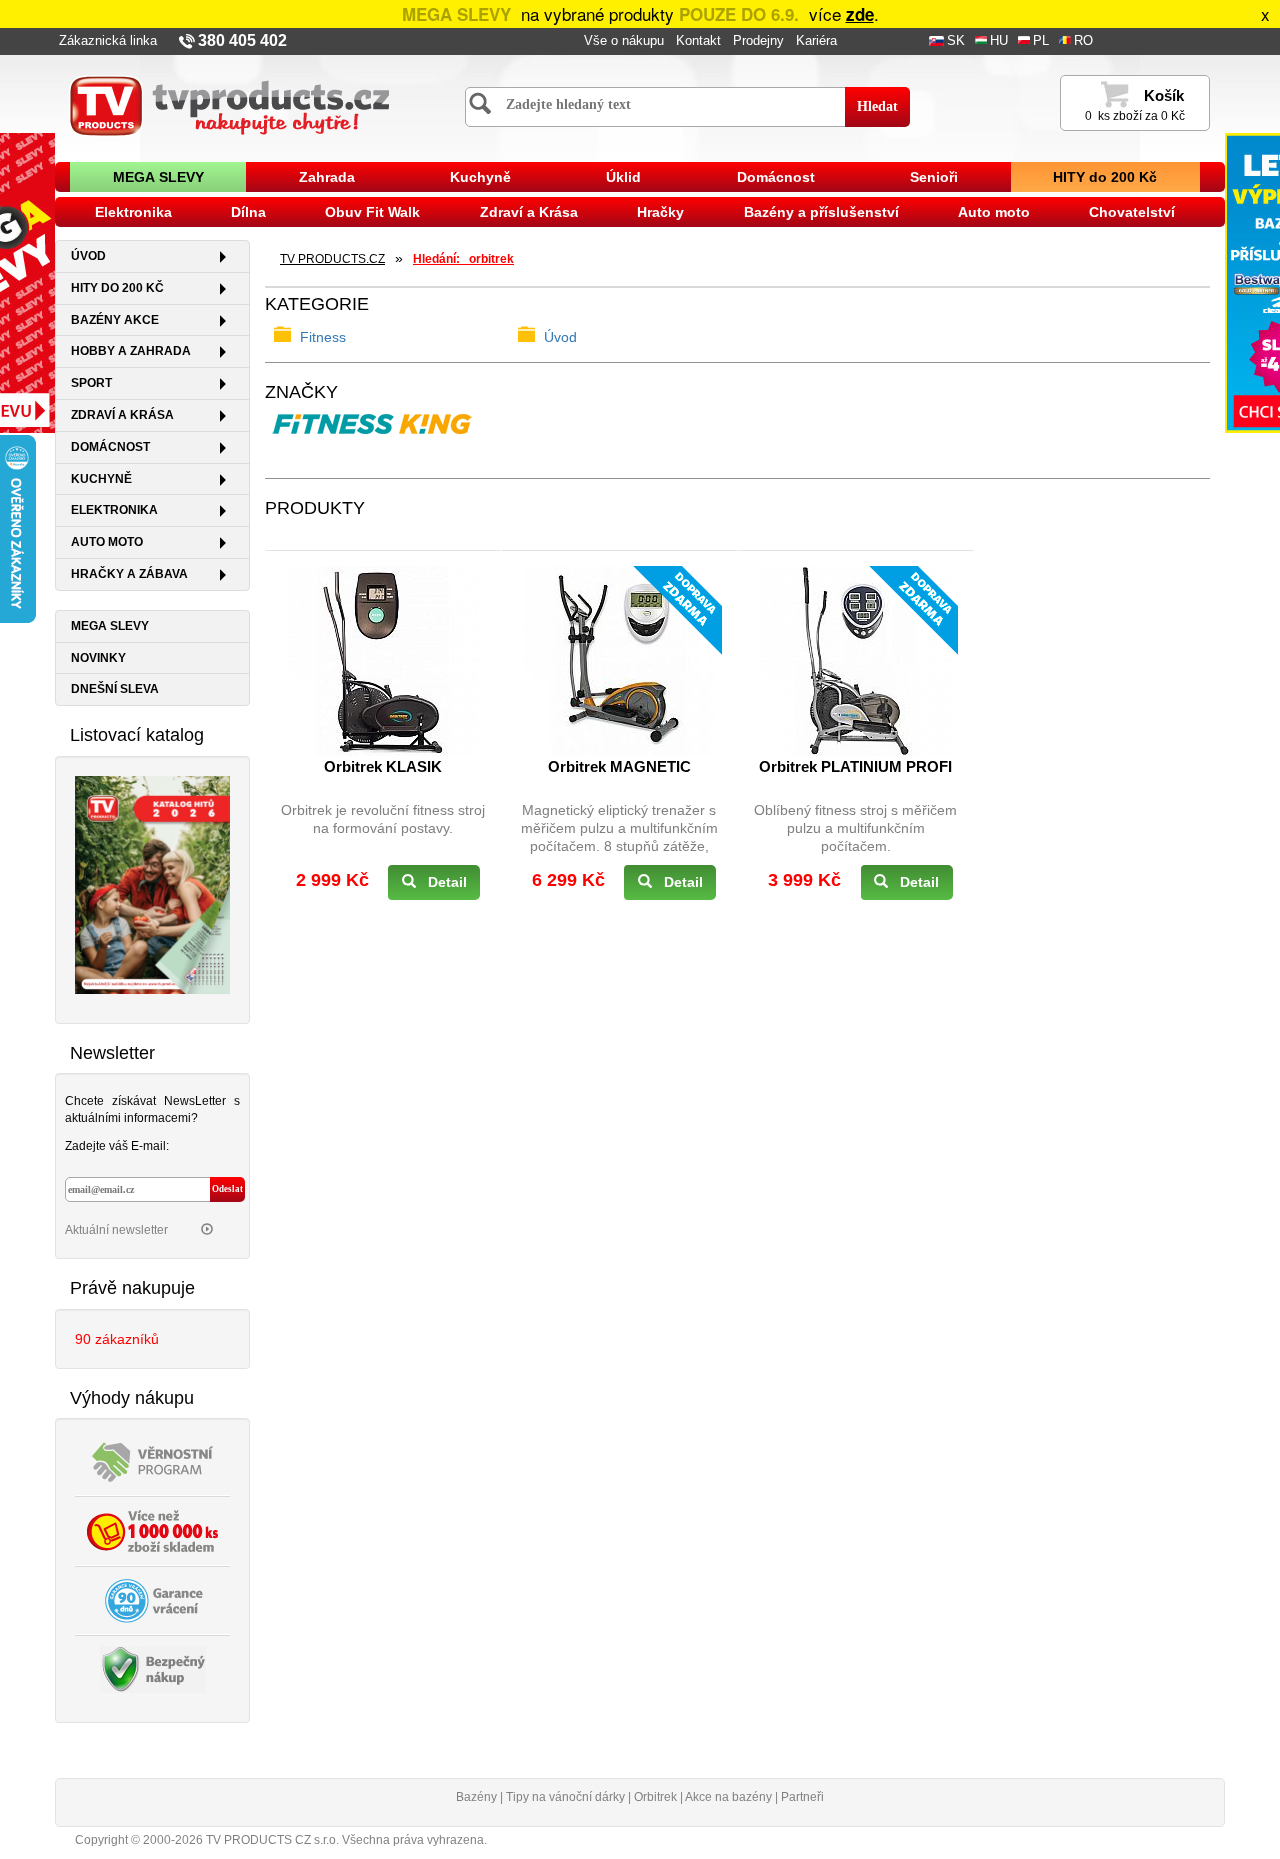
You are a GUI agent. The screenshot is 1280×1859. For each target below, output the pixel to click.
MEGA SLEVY (158, 177)
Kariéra (816, 41)
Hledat (877, 106)
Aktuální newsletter (118, 1230)
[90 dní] (153, 1600)
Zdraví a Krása (529, 212)
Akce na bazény (728, 1797)
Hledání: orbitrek (463, 259)
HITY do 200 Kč (1105, 177)
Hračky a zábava (129, 574)
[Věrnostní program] (153, 1461)
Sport (91, 383)
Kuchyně (480, 177)
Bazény (476, 1797)
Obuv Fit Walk (372, 212)
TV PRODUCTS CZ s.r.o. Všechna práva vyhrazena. (346, 1840)
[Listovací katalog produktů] (152, 883)
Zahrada (327, 177)
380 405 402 (242, 40)
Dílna (248, 212)
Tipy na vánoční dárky (565, 1797)
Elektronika (133, 212)
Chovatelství (1132, 212)
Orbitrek (655, 1797)
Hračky (660, 212)
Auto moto (994, 212)
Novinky (98, 658)
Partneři (802, 1797)
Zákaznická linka (108, 41)
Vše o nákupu (624, 41)
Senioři (934, 177)
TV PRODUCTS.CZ (332, 259)
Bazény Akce (115, 320)
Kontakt (698, 41)
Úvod (88, 256)
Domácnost (776, 177)
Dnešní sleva (115, 689)
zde (860, 14)
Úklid (623, 177)
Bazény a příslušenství (821, 212)
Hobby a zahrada (131, 351)
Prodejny (758, 41)
